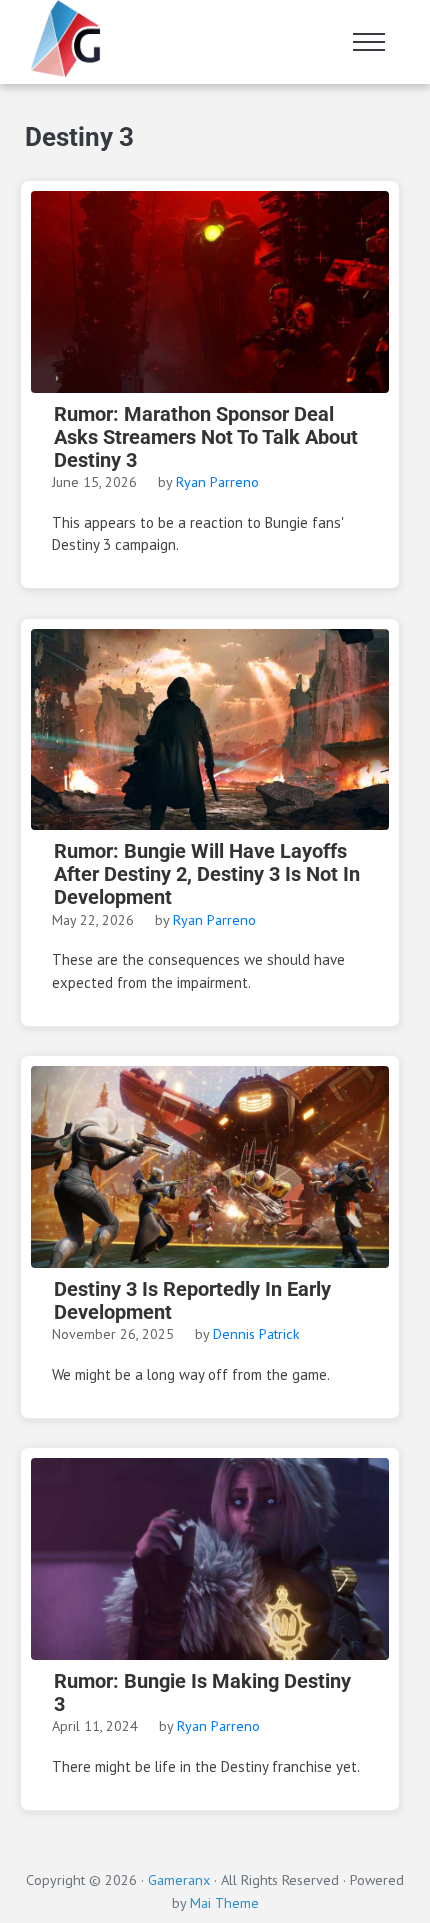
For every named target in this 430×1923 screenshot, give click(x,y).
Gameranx (179, 1879)
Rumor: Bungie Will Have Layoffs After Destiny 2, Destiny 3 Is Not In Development (207, 874)
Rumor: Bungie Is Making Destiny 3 (202, 1693)
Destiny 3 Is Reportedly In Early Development (192, 1301)
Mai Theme (224, 1902)
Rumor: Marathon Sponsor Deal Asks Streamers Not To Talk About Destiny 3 (206, 437)
